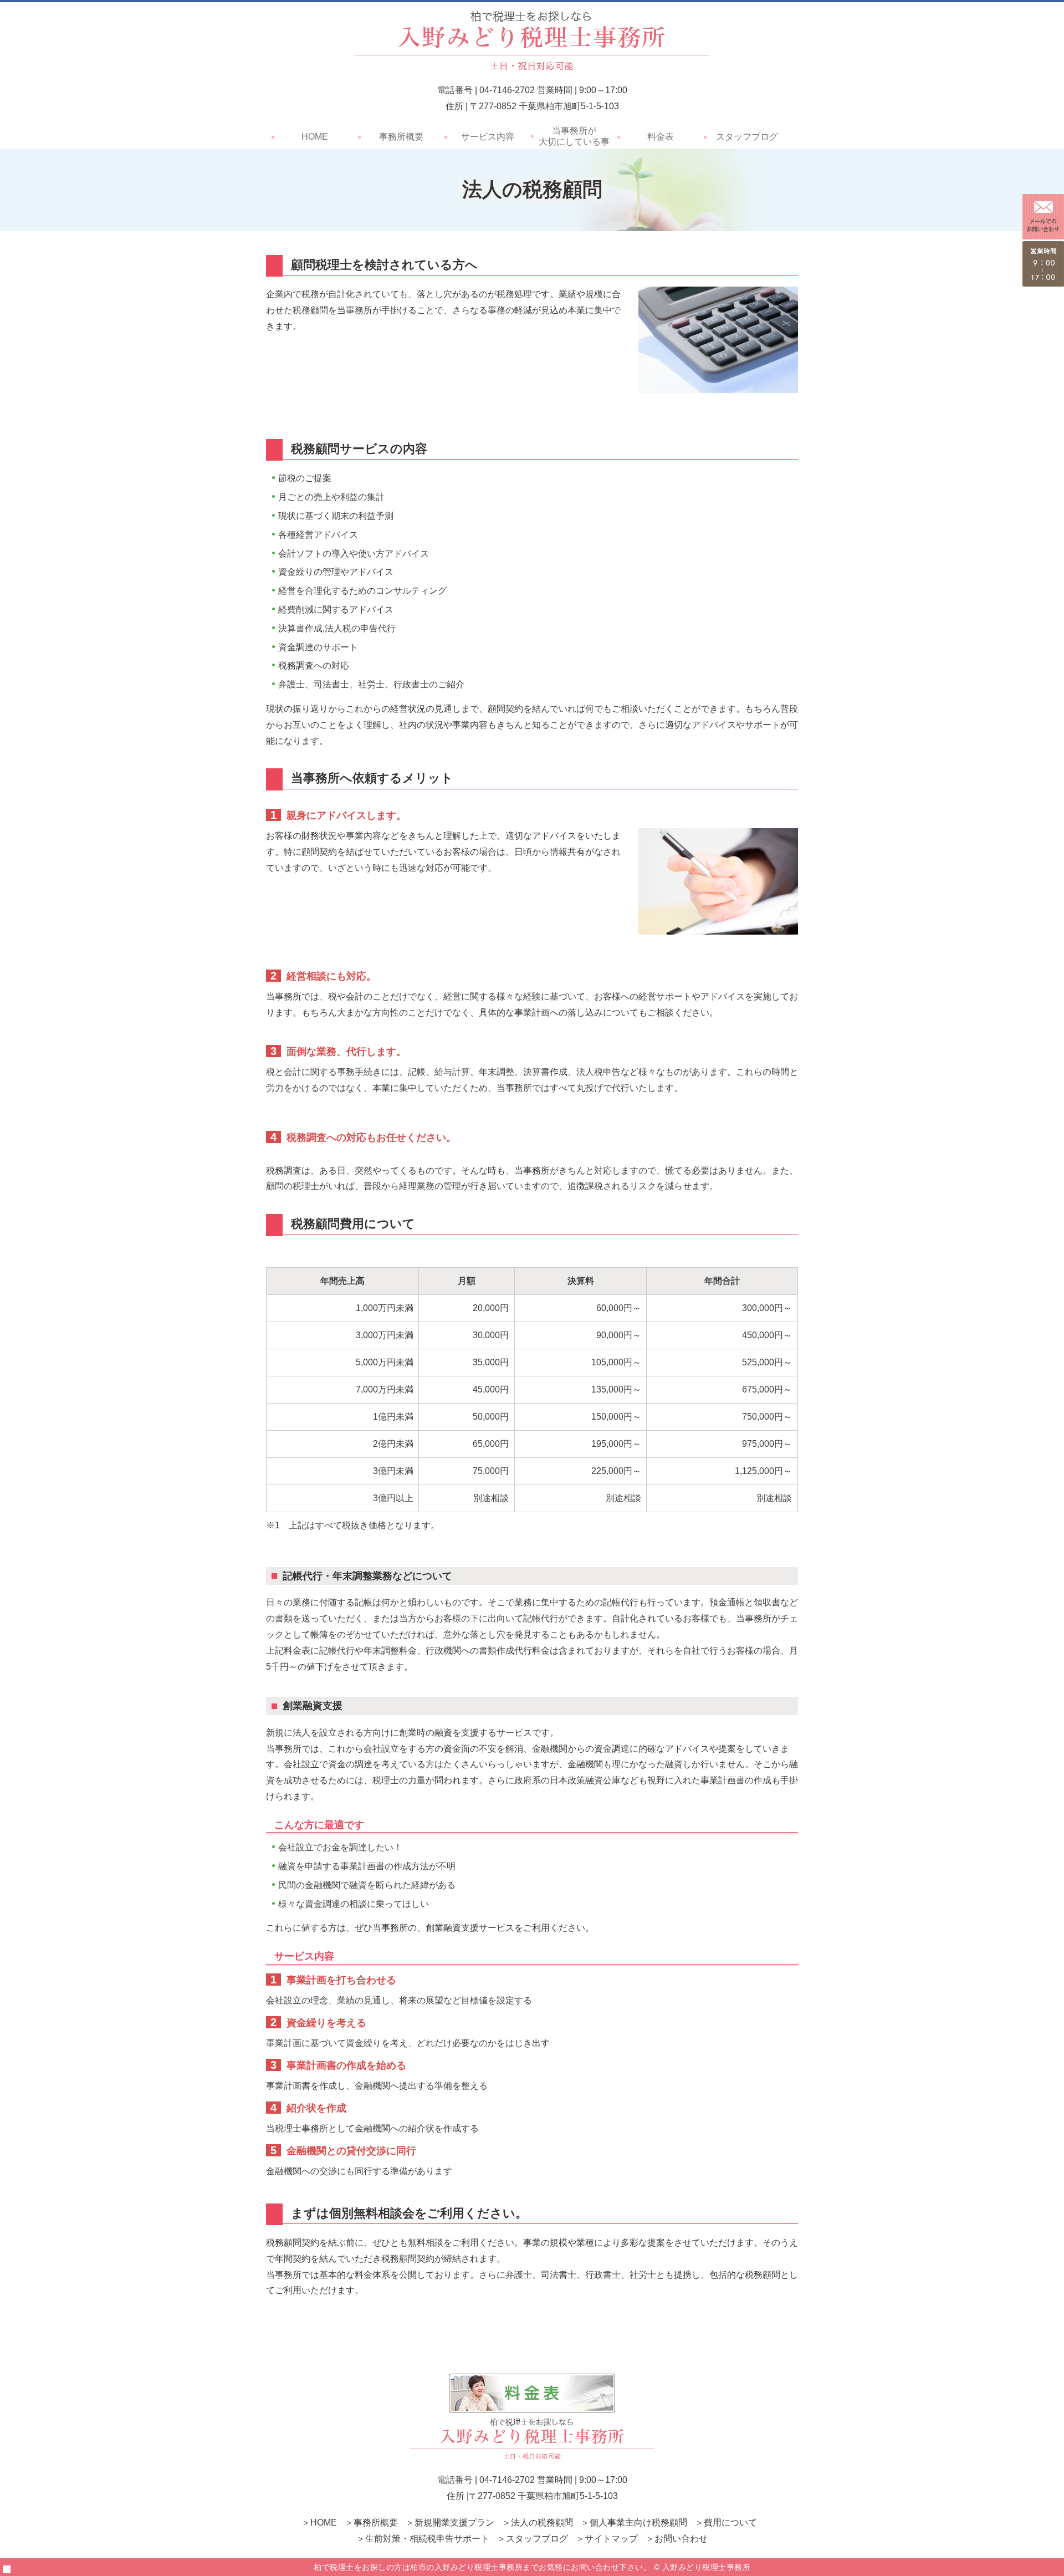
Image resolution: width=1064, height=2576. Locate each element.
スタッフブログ (747, 137)
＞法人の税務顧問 (538, 2523)
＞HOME (319, 2523)
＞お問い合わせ (677, 2539)
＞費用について (726, 2523)
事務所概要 (401, 137)
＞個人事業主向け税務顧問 (634, 2523)
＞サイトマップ (607, 2539)
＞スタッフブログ (533, 2539)
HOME (315, 137)
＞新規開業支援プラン (450, 2523)
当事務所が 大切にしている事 (574, 136)
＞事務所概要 (371, 2523)
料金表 (661, 137)
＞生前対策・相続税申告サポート (423, 2539)
